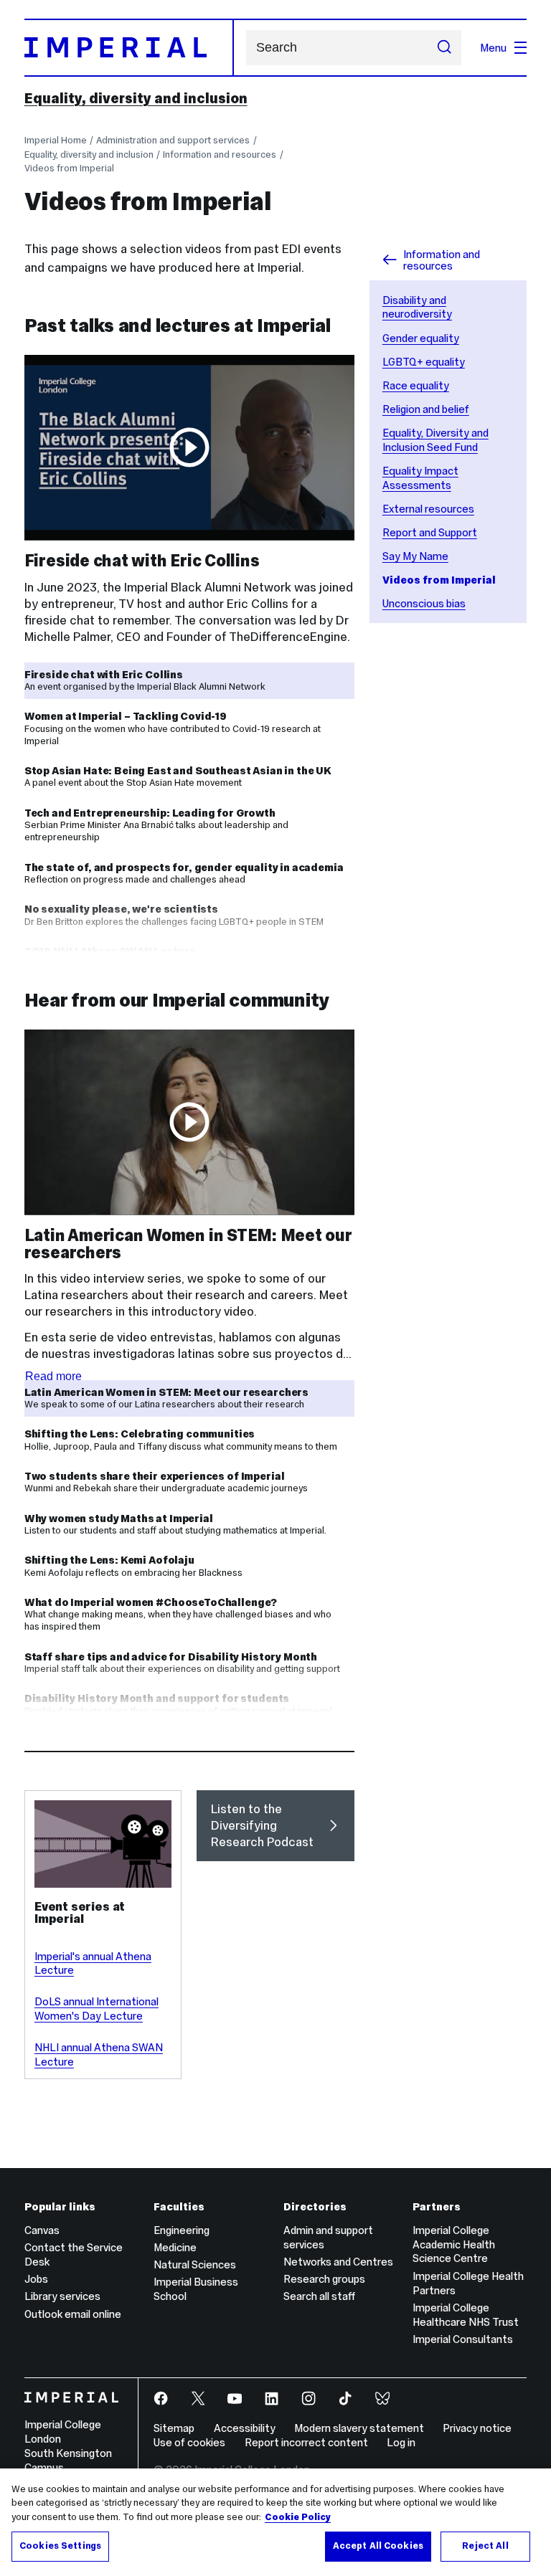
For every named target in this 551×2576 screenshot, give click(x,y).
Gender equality (421, 338)
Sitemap (174, 2428)
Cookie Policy (298, 2517)
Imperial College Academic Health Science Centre (454, 2244)
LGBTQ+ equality (424, 362)
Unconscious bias (424, 603)
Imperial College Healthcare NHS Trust (466, 2315)
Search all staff (319, 2296)
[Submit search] (444, 48)
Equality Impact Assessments (420, 478)
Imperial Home (56, 140)
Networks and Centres (338, 2262)
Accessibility (245, 2428)
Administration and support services (173, 140)
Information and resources (220, 155)
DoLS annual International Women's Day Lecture (96, 2009)
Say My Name (415, 556)
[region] (275, 2522)
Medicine (175, 2247)
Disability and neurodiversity (417, 307)
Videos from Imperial (69, 168)
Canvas (42, 2230)
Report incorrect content (306, 2442)
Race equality (416, 385)
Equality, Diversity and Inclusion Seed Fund (435, 440)
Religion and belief (426, 409)
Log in (401, 2442)
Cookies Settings (60, 2546)
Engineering (182, 2230)
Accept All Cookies (378, 2546)
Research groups (324, 2279)
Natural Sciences (195, 2264)
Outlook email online (73, 2314)
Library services (62, 2296)
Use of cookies (189, 2442)
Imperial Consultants (463, 2339)
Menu (493, 48)
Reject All (485, 2546)
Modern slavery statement (359, 2428)
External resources (428, 509)
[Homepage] (129, 47)
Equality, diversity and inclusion (136, 98)
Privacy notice (477, 2428)
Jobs (36, 2279)
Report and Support (430, 532)
